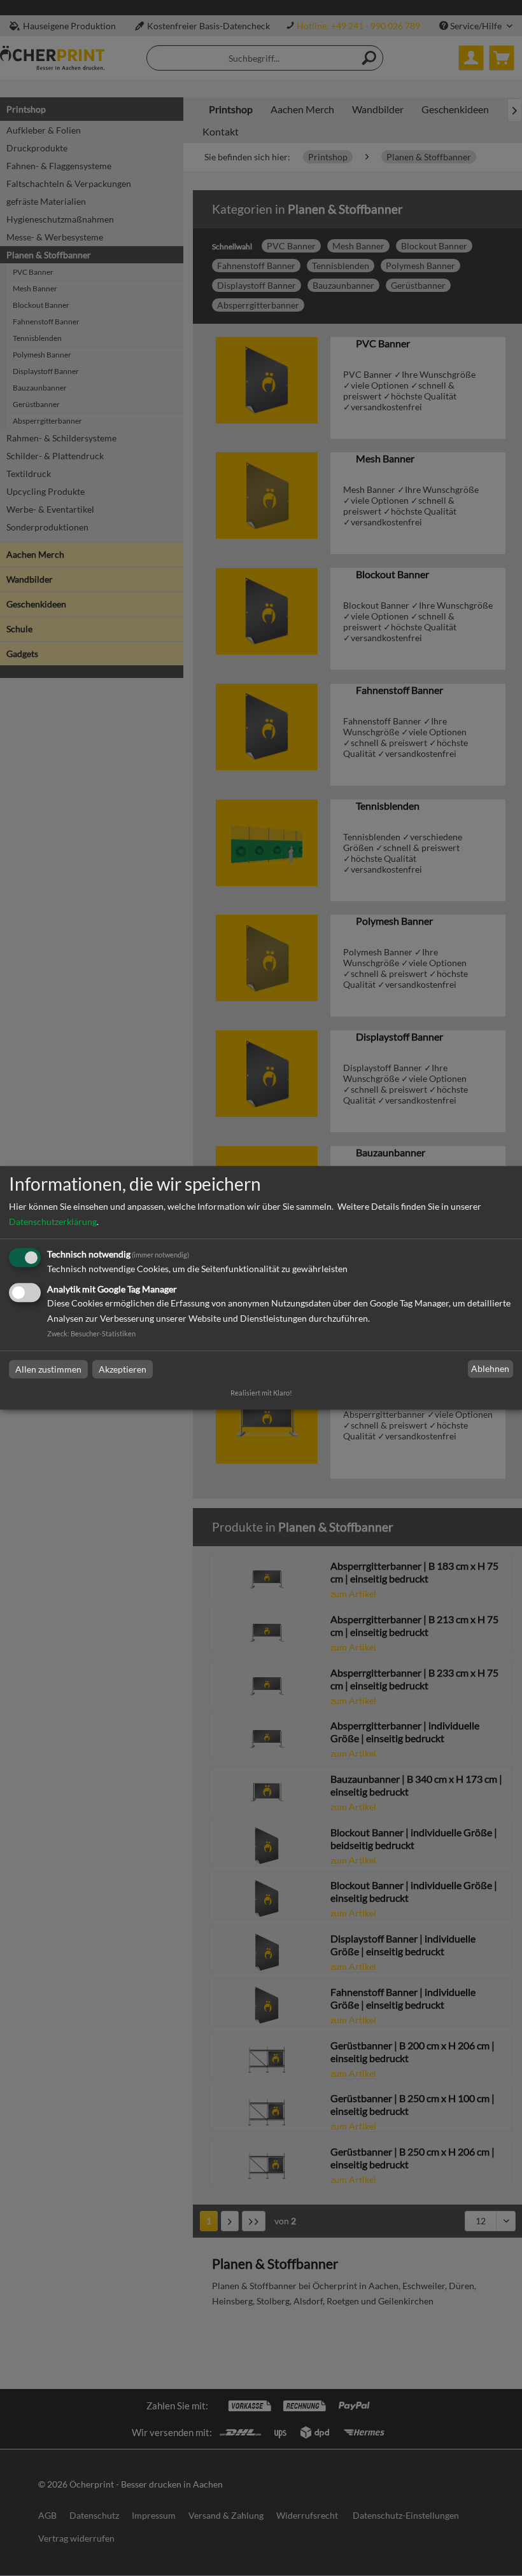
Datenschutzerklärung (53, 1222)
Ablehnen (490, 1368)
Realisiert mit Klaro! (261, 1393)
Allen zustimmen (48, 1369)
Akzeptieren (123, 1369)
